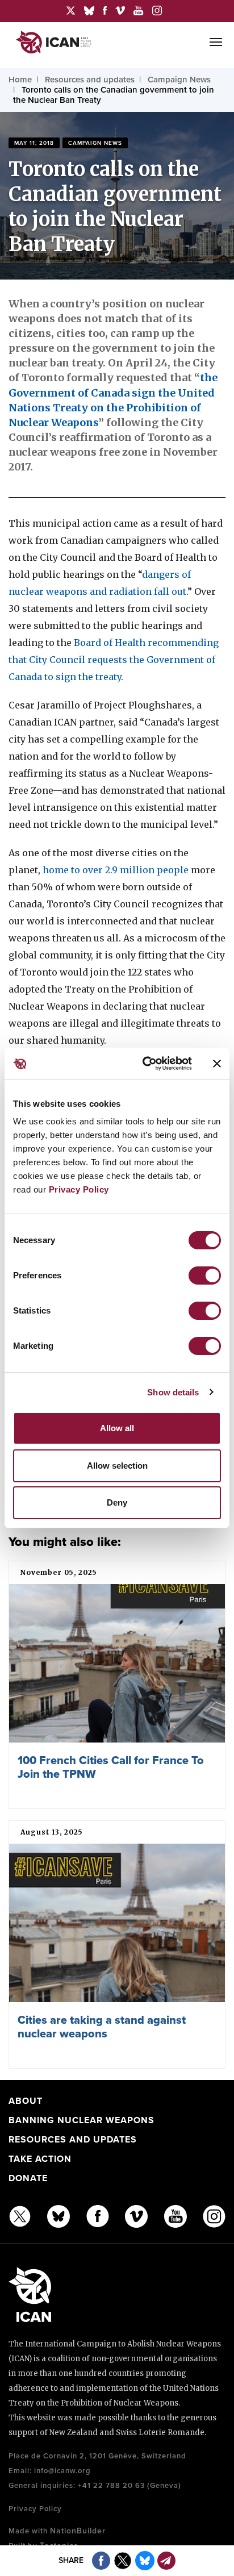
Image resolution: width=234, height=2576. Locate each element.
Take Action (40, 2159)
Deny (117, 1502)
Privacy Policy (79, 1189)
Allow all (117, 1428)
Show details (173, 1392)
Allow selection (117, 1466)
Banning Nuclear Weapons (82, 2120)
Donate (28, 2178)
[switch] (205, 1276)
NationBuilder (78, 2531)
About (26, 2101)
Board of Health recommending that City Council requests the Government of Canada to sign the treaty (114, 660)
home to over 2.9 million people (116, 870)
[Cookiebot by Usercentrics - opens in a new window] (145, 1064)
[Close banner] (217, 1064)
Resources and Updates (73, 2140)
